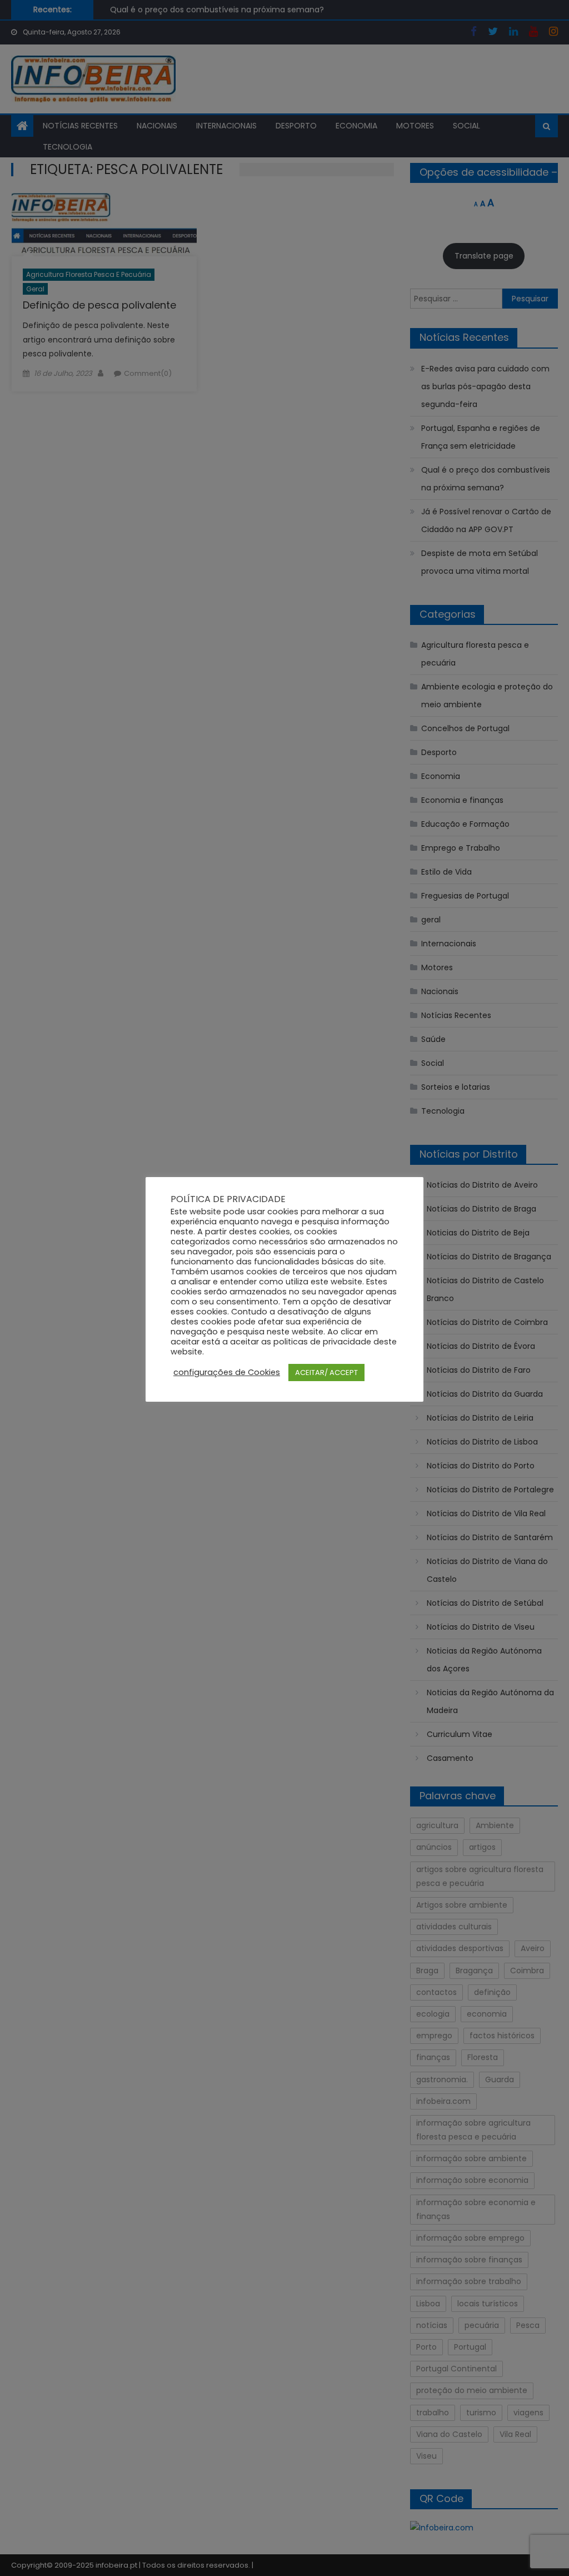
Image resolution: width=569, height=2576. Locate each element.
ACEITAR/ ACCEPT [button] (326, 1373)
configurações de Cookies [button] (227, 1372)
